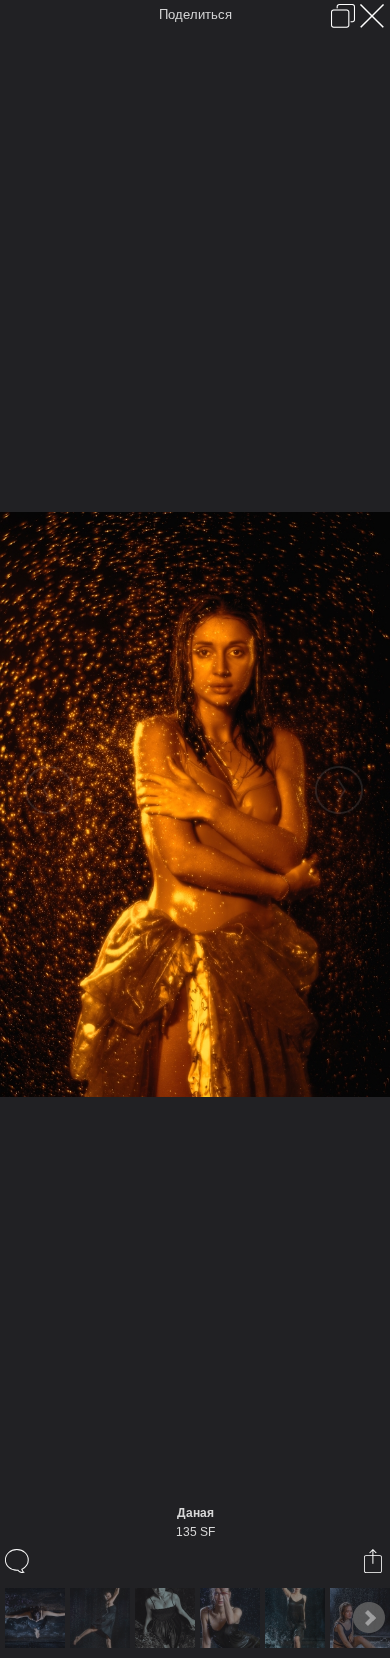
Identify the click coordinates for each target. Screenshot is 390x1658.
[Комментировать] (18, 1561)
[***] (167, 1618)
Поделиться (195, 14)
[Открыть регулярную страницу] (343, 16)
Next (369, 1618)
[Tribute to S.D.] (37, 1618)
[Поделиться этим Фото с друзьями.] (374, 1561)
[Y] (102, 1618)
